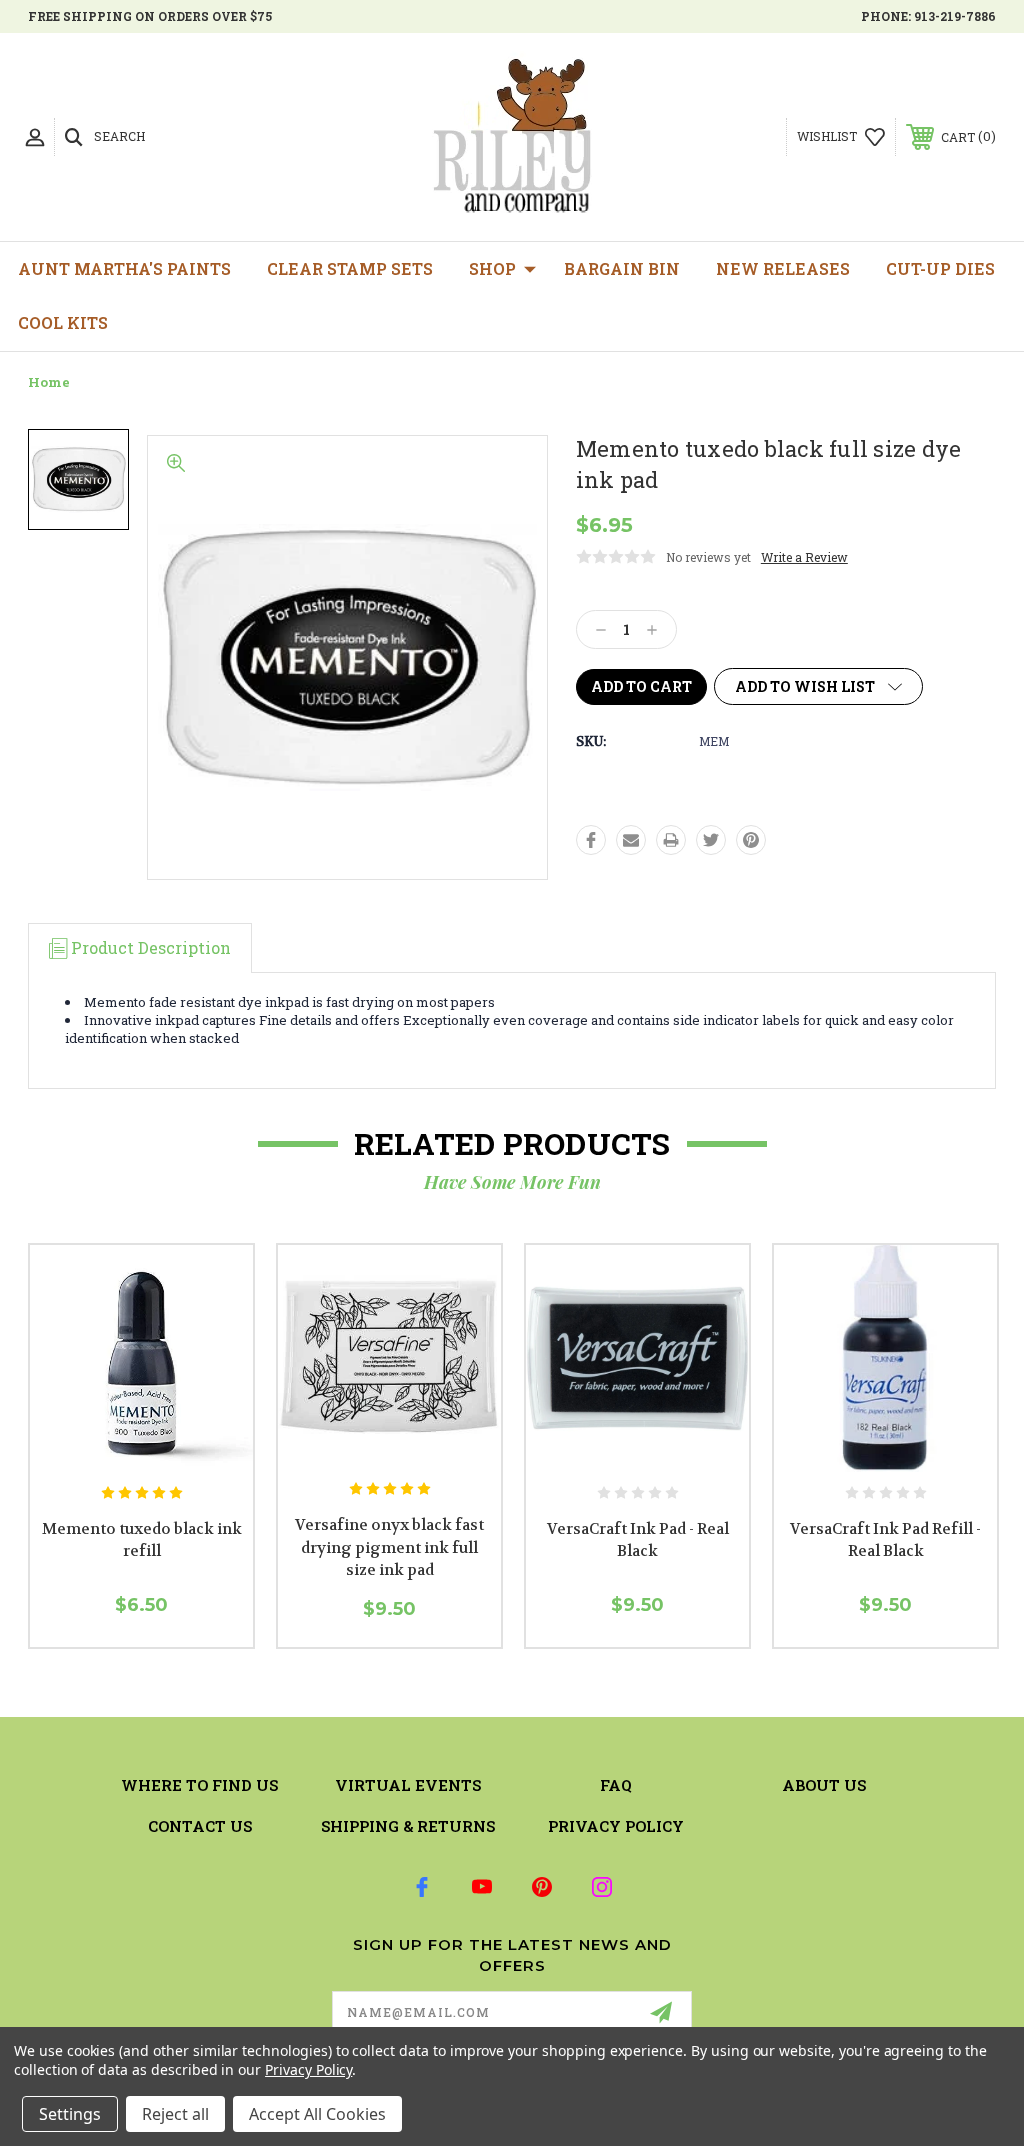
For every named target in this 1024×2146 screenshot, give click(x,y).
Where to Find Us (199, 1785)
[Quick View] (120, 1450)
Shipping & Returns (408, 1826)
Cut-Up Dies (940, 268)
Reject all (175, 2114)
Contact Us (200, 1826)
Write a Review (804, 557)
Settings (70, 2114)
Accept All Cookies (317, 2114)
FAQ (616, 1785)
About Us (824, 1785)
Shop (492, 268)
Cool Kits (63, 322)
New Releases (783, 268)
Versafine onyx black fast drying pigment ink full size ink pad (389, 1547)
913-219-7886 (955, 16)
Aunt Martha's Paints (124, 268)
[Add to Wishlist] (161, 1450)
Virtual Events (408, 1785)
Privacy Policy (616, 1826)
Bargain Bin (622, 268)
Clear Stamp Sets (350, 268)
